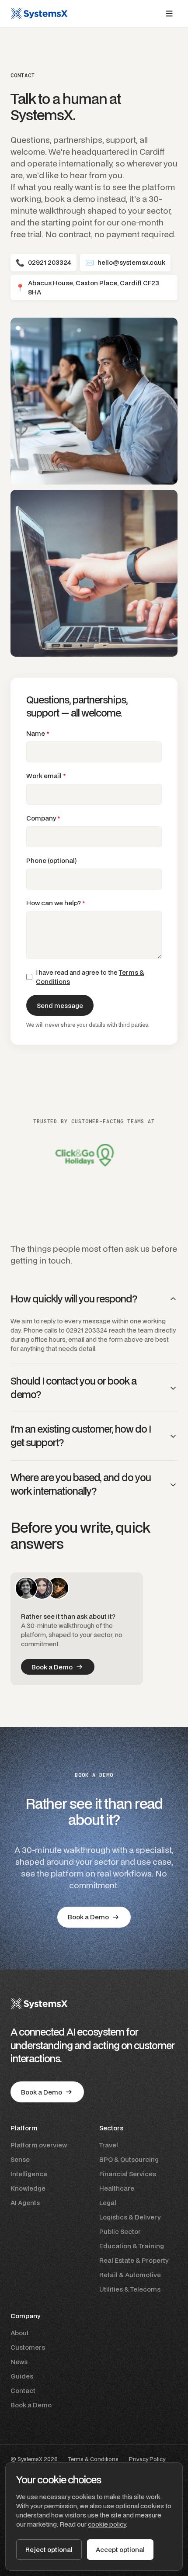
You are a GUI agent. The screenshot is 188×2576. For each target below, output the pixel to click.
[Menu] (169, 14)
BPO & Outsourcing (129, 2159)
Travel (109, 2145)
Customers (28, 2347)
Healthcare (117, 2188)
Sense (20, 2159)
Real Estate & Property (134, 2260)
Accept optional (120, 2550)
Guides (22, 2376)
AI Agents (25, 2203)
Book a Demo (31, 2405)
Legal (108, 2203)
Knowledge (28, 2188)
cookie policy (107, 2524)
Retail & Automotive (130, 2275)
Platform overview (39, 2145)
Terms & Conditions (93, 2459)
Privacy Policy (147, 2459)
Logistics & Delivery (130, 2217)
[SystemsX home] (39, 14)
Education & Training (132, 2246)
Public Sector (120, 2231)
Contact (23, 2391)
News (19, 2362)
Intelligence (29, 2174)
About (20, 2333)
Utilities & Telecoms (130, 2289)
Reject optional (49, 2550)
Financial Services (128, 2174)
